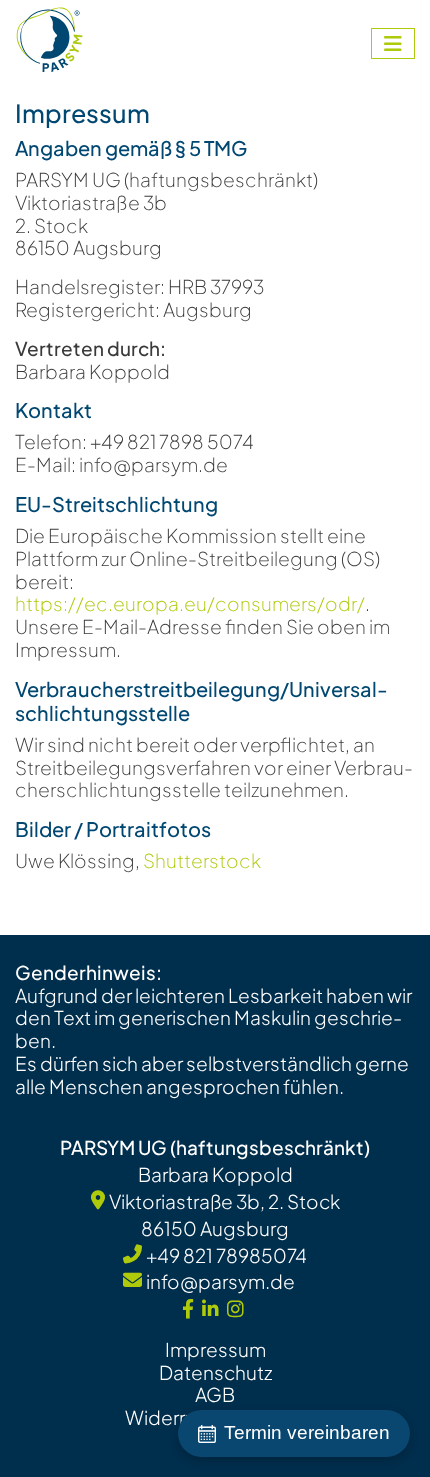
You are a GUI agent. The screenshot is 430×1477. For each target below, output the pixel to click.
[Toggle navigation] (393, 43)
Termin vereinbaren (307, 1432)
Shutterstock (202, 860)
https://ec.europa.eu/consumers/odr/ (190, 603)
